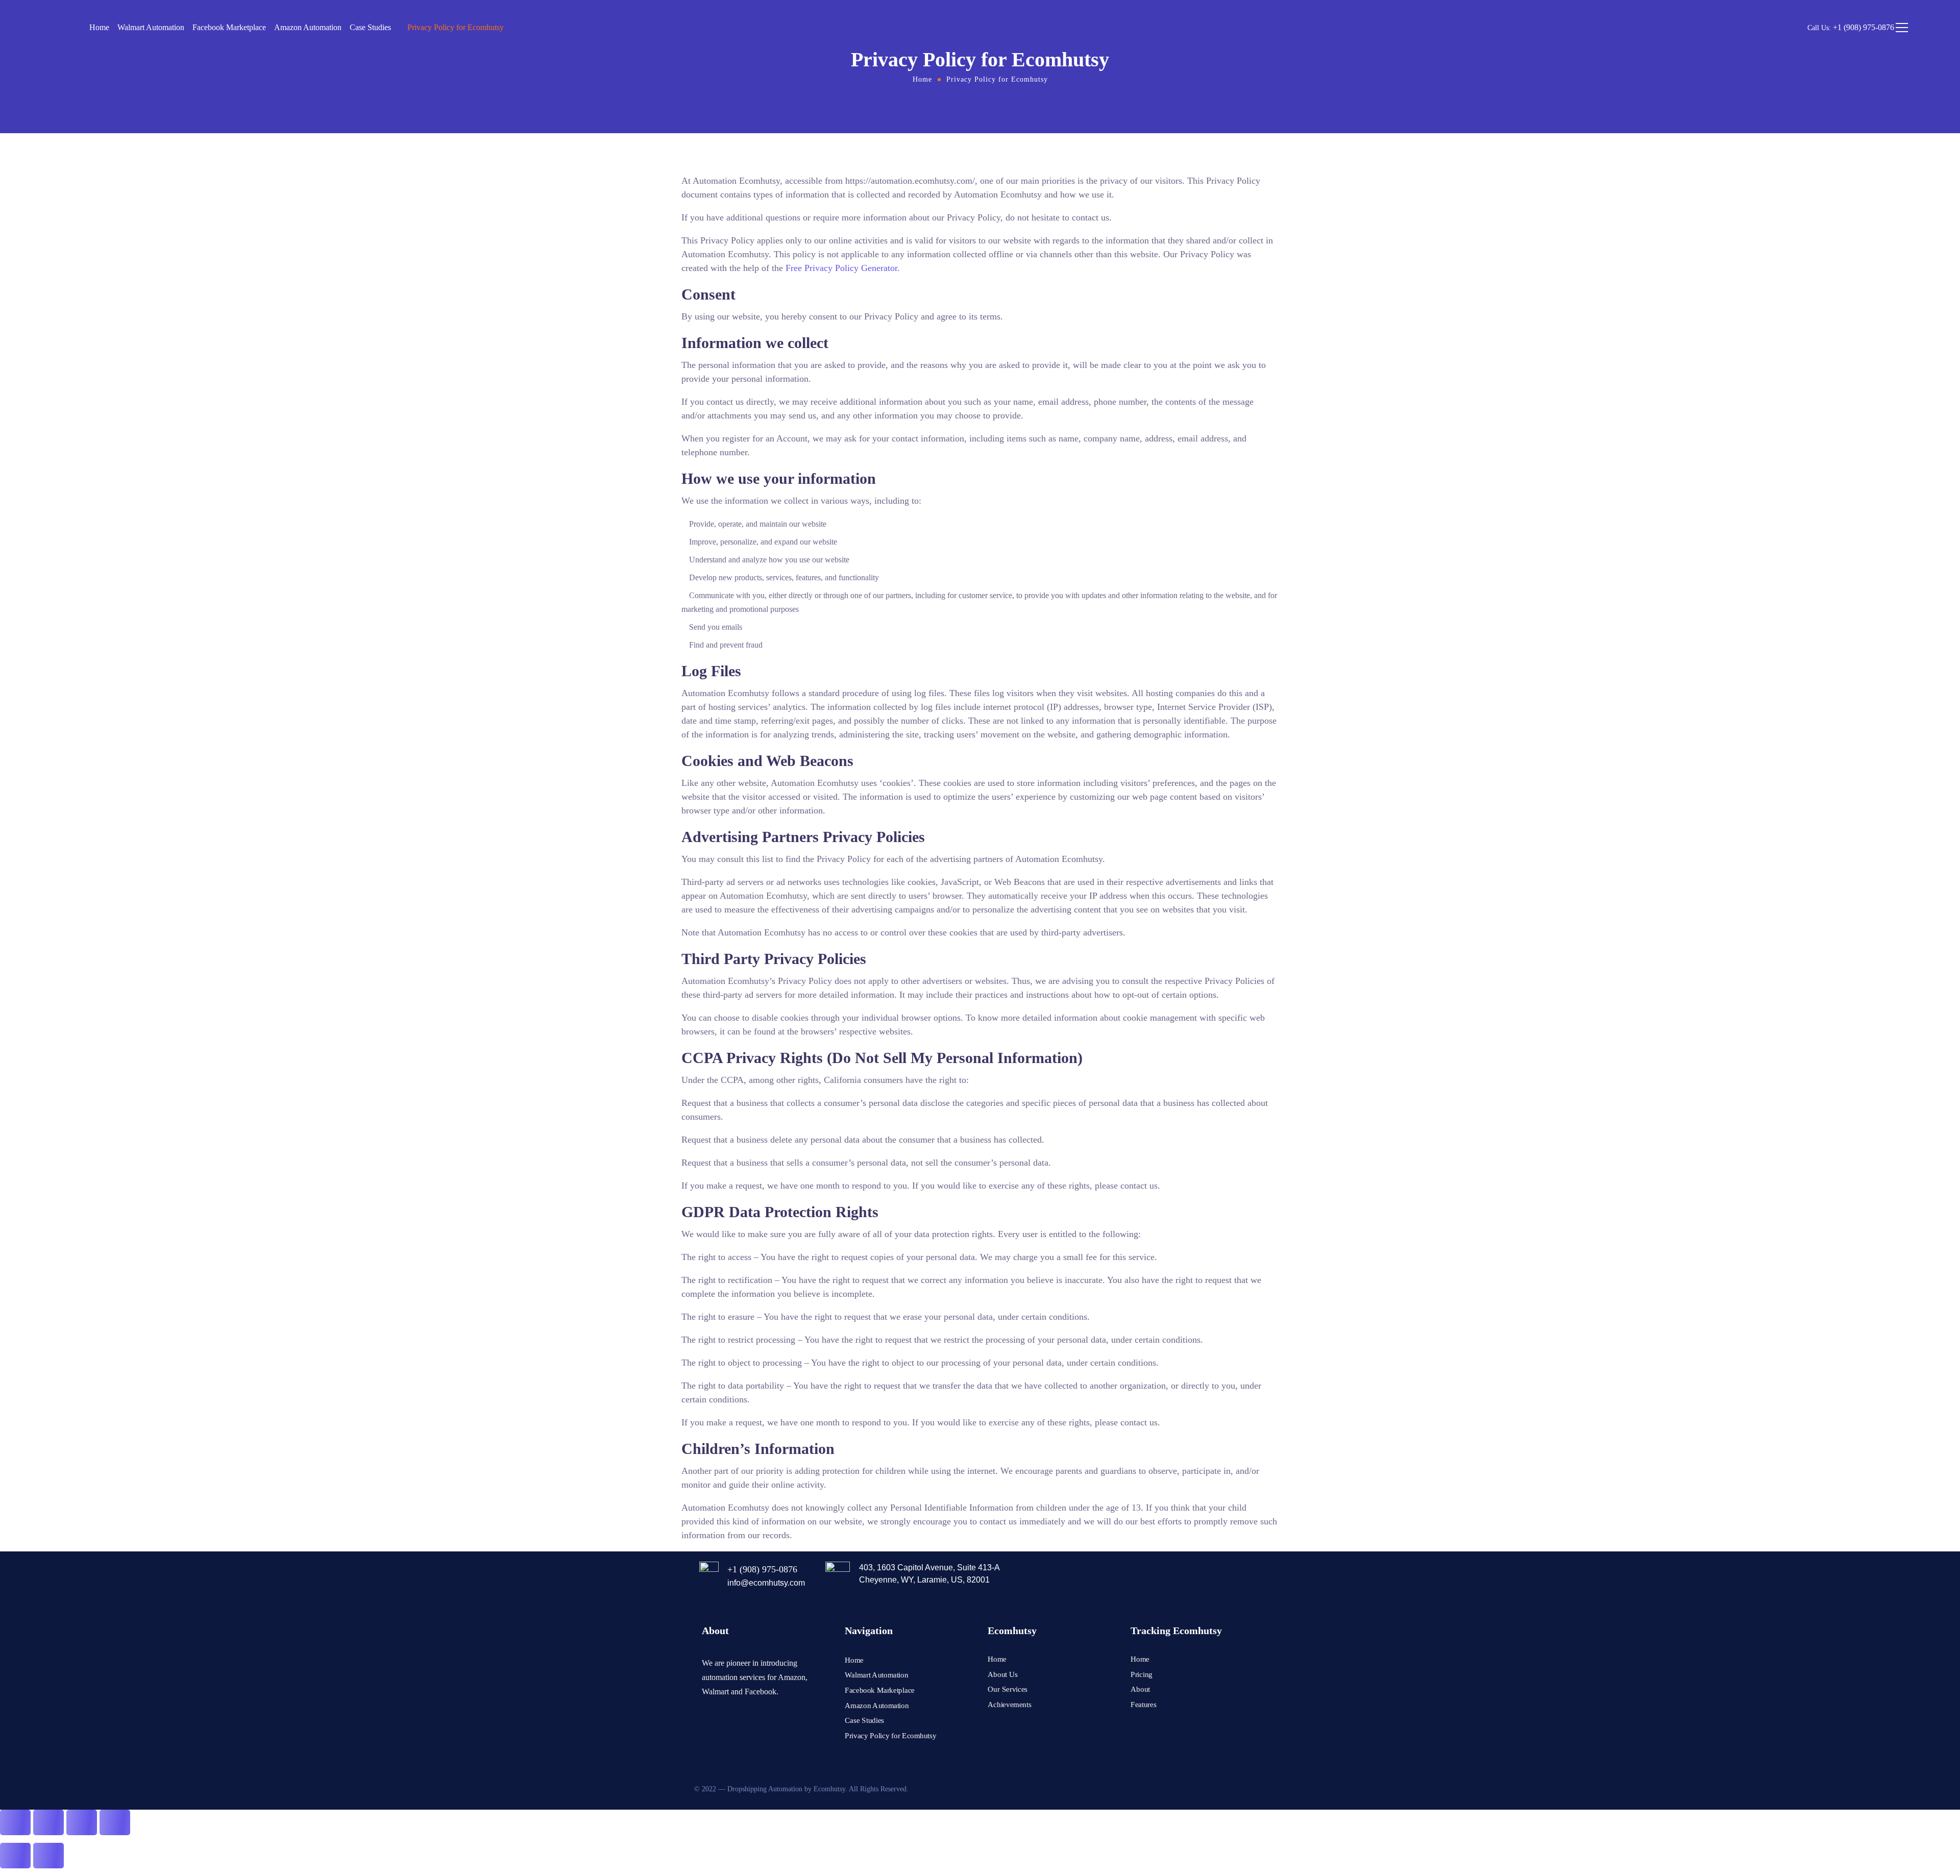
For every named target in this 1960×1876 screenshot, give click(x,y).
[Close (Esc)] (115, 1822)
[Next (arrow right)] (48, 1856)
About (1140, 1689)
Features (1143, 1705)
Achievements (1010, 1705)
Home (99, 27)
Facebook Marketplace (229, 27)
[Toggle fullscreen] (48, 1822)
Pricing (1142, 1674)
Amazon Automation (308, 27)
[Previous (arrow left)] (15, 1856)
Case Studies (370, 27)
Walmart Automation (151, 27)
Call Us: (1851, 28)
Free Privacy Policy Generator (841, 268)
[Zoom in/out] (15, 1822)
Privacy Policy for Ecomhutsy (456, 27)
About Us (1003, 1674)
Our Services (1008, 1689)
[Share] (82, 1822)
